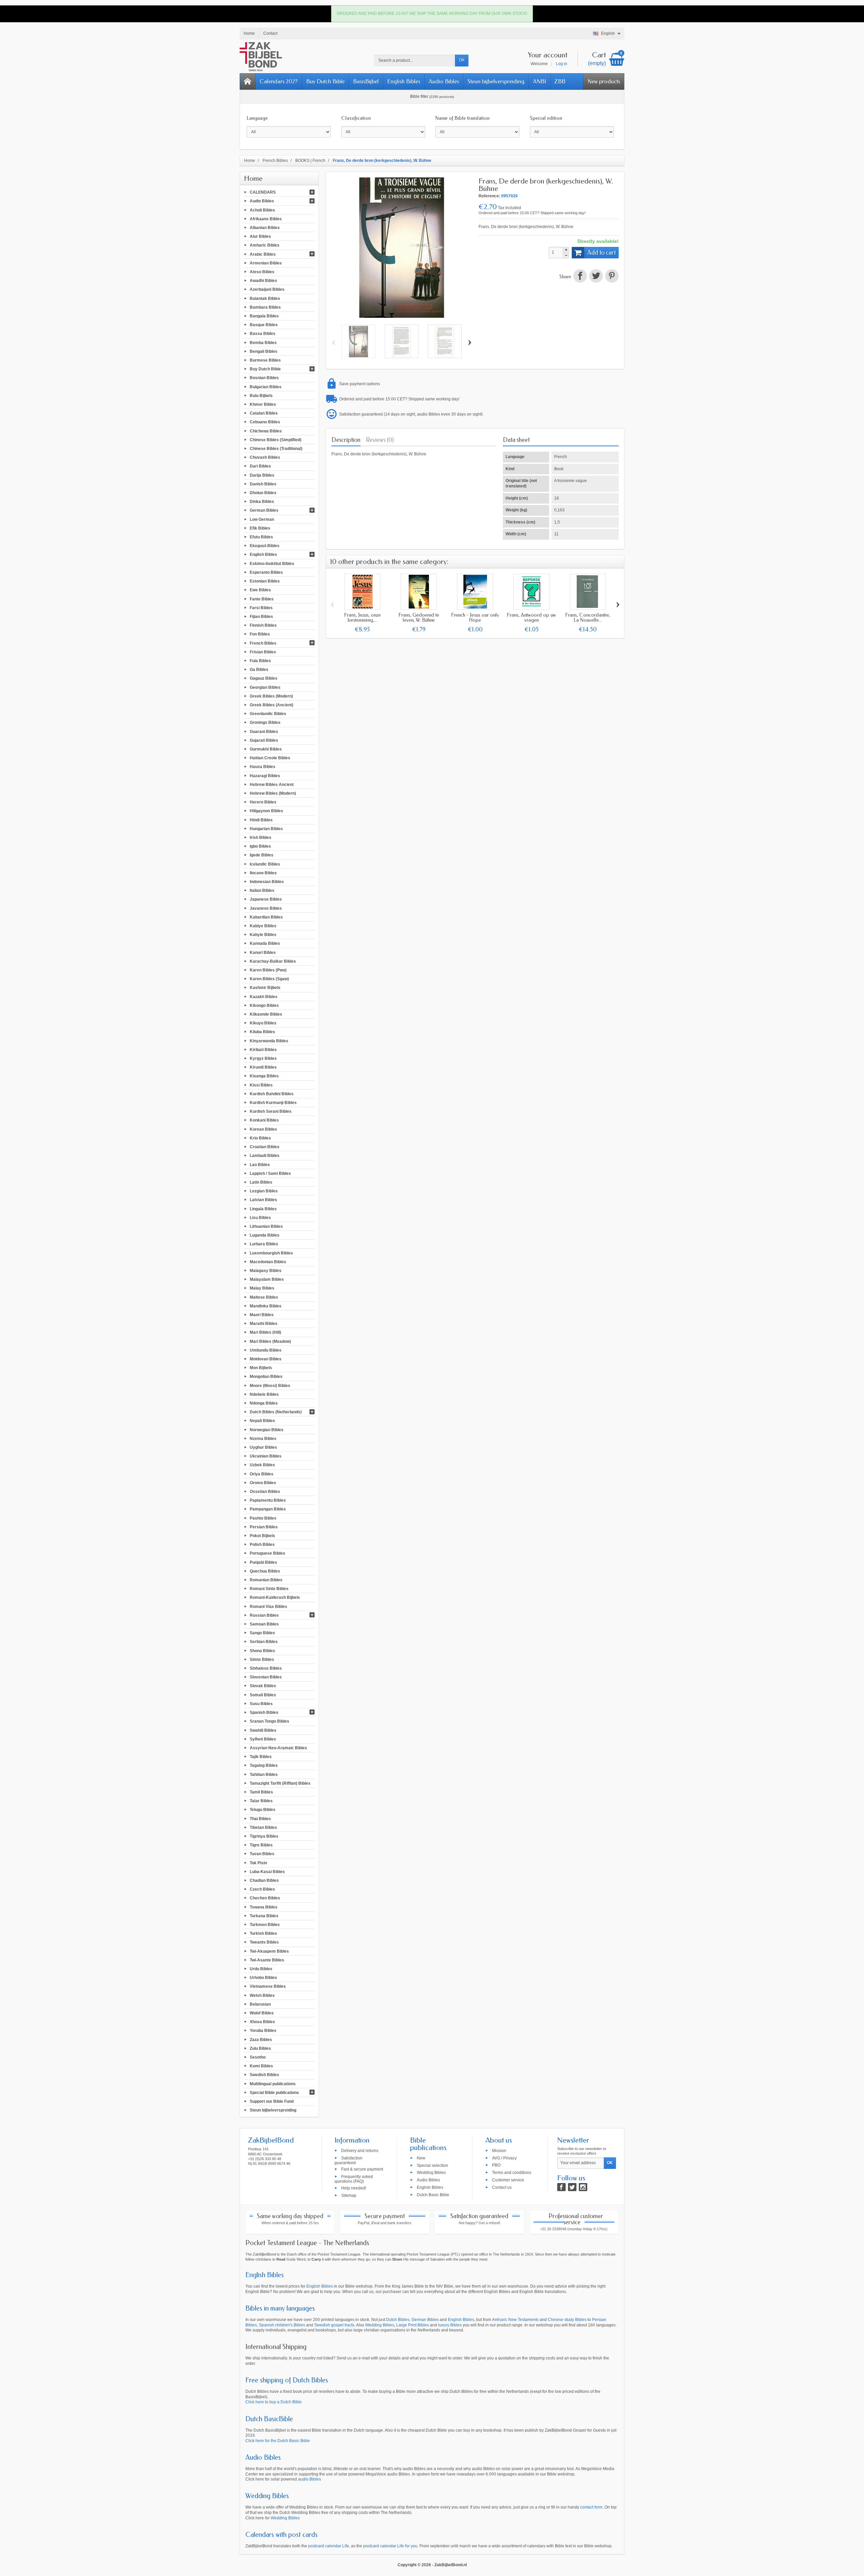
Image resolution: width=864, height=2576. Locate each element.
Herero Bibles (263, 802)
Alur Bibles (260, 236)
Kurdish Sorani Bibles (271, 1111)
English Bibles (404, 81)
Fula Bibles (260, 661)
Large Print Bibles (413, 2325)
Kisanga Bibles (264, 1076)
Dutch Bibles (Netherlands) (276, 1412)
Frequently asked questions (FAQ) (354, 2179)
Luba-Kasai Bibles (267, 1871)
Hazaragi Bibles (265, 775)
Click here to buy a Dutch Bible (274, 2402)
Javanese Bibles (266, 908)
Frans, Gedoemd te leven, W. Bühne (419, 617)
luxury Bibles (450, 2325)
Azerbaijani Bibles (267, 289)
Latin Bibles (261, 1182)
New (421, 2158)
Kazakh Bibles (264, 996)
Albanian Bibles (265, 228)
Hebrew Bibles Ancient (272, 784)
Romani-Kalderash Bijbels (275, 1597)
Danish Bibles (263, 484)
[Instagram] (583, 2187)
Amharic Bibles (265, 245)
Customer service (508, 2180)
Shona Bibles (262, 1650)
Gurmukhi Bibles (266, 749)
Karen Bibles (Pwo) (268, 970)
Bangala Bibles (264, 316)
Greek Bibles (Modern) (271, 696)
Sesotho (258, 2057)
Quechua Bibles (265, 1571)
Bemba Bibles (263, 342)
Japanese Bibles (266, 899)
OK (462, 60)
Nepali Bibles (262, 1421)
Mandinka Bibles (266, 1306)
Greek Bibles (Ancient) (272, 705)
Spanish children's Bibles (282, 2325)
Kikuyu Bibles (263, 1023)
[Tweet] (596, 277)
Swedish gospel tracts (334, 2325)
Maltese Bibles (264, 1297)
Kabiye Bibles (263, 926)
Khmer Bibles (263, 404)
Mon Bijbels (261, 1368)
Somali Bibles (263, 1695)
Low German (262, 519)
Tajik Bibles (261, 1757)
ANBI (539, 81)
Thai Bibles (260, 1818)
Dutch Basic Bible (433, 2195)
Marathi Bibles (264, 1324)
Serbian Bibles (264, 1642)
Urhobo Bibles (263, 1978)
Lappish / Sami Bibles (270, 1173)
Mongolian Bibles (266, 1377)
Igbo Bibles (260, 846)
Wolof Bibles (262, 2013)
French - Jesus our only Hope (475, 617)
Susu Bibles (261, 1704)
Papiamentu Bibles (268, 1500)
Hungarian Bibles (266, 828)
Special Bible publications (274, 2092)
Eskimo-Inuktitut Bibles (272, 563)
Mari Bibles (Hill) (265, 1332)
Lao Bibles (260, 1164)
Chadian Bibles (264, 1880)
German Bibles (264, 510)
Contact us (502, 2187)
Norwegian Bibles (267, 1429)
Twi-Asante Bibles (267, 1960)
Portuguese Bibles (267, 1553)
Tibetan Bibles (263, 1827)
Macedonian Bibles (268, 1262)
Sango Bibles (262, 1633)
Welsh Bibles (262, 1995)
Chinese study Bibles (567, 2320)
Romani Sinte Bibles (269, 1589)
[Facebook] (561, 2187)
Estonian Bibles (265, 581)
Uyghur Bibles (263, 1447)
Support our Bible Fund (272, 2101)
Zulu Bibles (260, 2048)
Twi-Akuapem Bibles (269, 1951)
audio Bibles (309, 2479)
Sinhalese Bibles (266, 1668)
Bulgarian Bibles (266, 387)
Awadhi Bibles (263, 281)
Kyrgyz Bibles (263, 1058)
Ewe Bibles (260, 590)
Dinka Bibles (262, 502)
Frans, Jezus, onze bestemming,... (362, 617)
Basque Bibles (264, 325)
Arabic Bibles (263, 254)
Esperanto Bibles (266, 572)
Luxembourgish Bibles (271, 1253)
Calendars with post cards (281, 2535)
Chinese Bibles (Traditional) (276, 449)
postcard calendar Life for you (390, 2546)
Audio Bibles (444, 81)
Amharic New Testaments (515, 2320)
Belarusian (260, 2004)
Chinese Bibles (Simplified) (276, 440)
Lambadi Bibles (265, 1156)
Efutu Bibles (261, 537)
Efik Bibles (260, 528)
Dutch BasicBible (269, 2419)
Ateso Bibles (262, 272)
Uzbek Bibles (262, 1465)
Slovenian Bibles (266, 1677)
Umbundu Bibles (266, 1350)
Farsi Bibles (261, 607)
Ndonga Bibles (264, 1403)
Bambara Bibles (265, 307)
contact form (591, 2507)
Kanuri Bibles (263, 952)
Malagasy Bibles (266, 1271)
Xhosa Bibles (262, 2022)
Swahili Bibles (263, 1730)
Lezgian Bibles (264, 1191)
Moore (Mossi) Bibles (270, 1385)
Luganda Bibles (265, 1235)
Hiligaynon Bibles (266, 811)
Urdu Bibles (261, 1969)
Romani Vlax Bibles (268, 1606)
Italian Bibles (262, 890)
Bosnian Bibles (264, 378)
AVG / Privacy (504, 2158)
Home (253, 178)
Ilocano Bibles (263, 873)
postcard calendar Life (329, 2546)
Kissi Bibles (261, 1085)
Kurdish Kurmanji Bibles (273, 1103)
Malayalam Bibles (267, 1279)
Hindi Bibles (261, 820)
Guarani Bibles (264, 731)
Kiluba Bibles (262, 1032)
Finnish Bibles (263, 625)
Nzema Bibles (263, 1438)
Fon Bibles (260, 634)
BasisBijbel (366, 81)
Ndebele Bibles (264, 1394)
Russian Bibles (264, 1615)
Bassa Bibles (263, 334)
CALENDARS (263, 192)
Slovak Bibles (263, 1686)
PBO (496, 2165)
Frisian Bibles (263, 652)
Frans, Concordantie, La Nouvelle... (588, 617)
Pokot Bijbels (262, 1536)
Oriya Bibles (262, 1474)
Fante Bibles (262, 599)
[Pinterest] (611, 277)
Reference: (489, 196)
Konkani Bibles (264, 1120)
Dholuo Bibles (263, 493)
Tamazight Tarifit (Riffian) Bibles (280, 1783)
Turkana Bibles (264, 1916)
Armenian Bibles (266, 263)
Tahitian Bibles (264, 1774)
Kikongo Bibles (264, 1005)
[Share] (580, 277)
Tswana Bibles (264, 1907)
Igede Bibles (262, 855)
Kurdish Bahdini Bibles (272, 1094)
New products (604, 81)
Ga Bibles (259, 670)
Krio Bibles (260, 1138)
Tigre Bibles (261, 1845)
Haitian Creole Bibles (270, 758)
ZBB (560, 81)
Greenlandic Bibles (268, 714)
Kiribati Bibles (263, 1049)
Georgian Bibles (265, 687)
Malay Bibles (262, 1288)
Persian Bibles (264, 1527)
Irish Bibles (261, 838)
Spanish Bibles (264, 1712)
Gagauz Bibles (264, 678)
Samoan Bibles (264, 1624)
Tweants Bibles (264, 1942)
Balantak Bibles (265, 298)
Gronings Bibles (265, 723)
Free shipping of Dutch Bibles (287, 2380)
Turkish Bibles (263, 1933)
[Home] (248, 81)
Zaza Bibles (261, 2039)
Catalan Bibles (264, 413)
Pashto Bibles (263, 1518)
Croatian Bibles (265, 1147)
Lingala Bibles (263, 1209)
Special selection (433, 2165)
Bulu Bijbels (261, 395)
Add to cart (601, 253)
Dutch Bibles (398, 2320)
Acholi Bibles (262, 210)
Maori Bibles (262, 1315)
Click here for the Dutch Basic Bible (278, 2441)
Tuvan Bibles (262, 1854)
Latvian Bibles (263, 1200)
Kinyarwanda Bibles (269, 1041)
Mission (499, 2150)
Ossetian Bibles (265, 1492)
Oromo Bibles (263, 1482)
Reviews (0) (380, 440)
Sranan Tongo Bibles (269, 1721)
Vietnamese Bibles (268, 1986)
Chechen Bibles (265, 1898)
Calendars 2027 (279, 81)
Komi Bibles (261, 2066)
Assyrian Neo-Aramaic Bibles (278, 1748)
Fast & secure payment (362, 2169)
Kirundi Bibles (263, 1067)
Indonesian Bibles (267, 882)
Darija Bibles (262, 475)
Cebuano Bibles (265, 422)
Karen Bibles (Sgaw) (269, 979)
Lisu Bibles (260, 1217)
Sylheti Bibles (263, 1739)
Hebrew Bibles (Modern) (273, 793)
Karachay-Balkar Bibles (273, 961)
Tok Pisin (258, 1863)
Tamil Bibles (261, 1792)
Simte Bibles (262, 1659)
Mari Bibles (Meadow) (270, 1341)
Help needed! (354, 2188)
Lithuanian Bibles (266, 1226)
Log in (562, 64)
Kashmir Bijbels (265, 988)
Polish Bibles (262, 1545)
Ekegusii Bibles (265, 546)
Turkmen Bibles (265, 1925)
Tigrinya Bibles (264, 1836)
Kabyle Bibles (263, 935)
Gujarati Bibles (264, 740)
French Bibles (263, 643)
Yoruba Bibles (263, 2031)
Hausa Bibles (263, 767)
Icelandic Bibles (265, 864)
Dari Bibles (260, 466)
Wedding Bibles (431, 2173)
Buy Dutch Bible (325, 81)
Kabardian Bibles (266, 917)
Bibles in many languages (280, 2308)
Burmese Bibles (265, 360)
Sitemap (349, 2195)
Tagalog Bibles (264, 1765)
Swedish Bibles (264, 2075)
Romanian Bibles (266, 1580)
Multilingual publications (273, 2084)
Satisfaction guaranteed (348, 2160)
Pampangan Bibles (268, 1509)
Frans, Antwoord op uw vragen (531, 617)
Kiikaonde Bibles (266, 1014)
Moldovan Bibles (266, 1359)
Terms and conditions (512, 2173)
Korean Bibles (263, 1129)
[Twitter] (572, 2187)
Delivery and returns (360, 2150)
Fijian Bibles (261, 617)
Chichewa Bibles (266, 431)
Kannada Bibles (265, 943)
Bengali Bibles (264, 351)
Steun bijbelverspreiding (496, 81)
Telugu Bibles (263, 1810)
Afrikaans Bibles (266, 219)
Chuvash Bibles (265, 457)
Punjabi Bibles (263, 1562)
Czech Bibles (262, 1889)
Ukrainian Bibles (266, 1456)
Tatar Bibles (261, 1801)
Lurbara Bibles (264, 1244)
